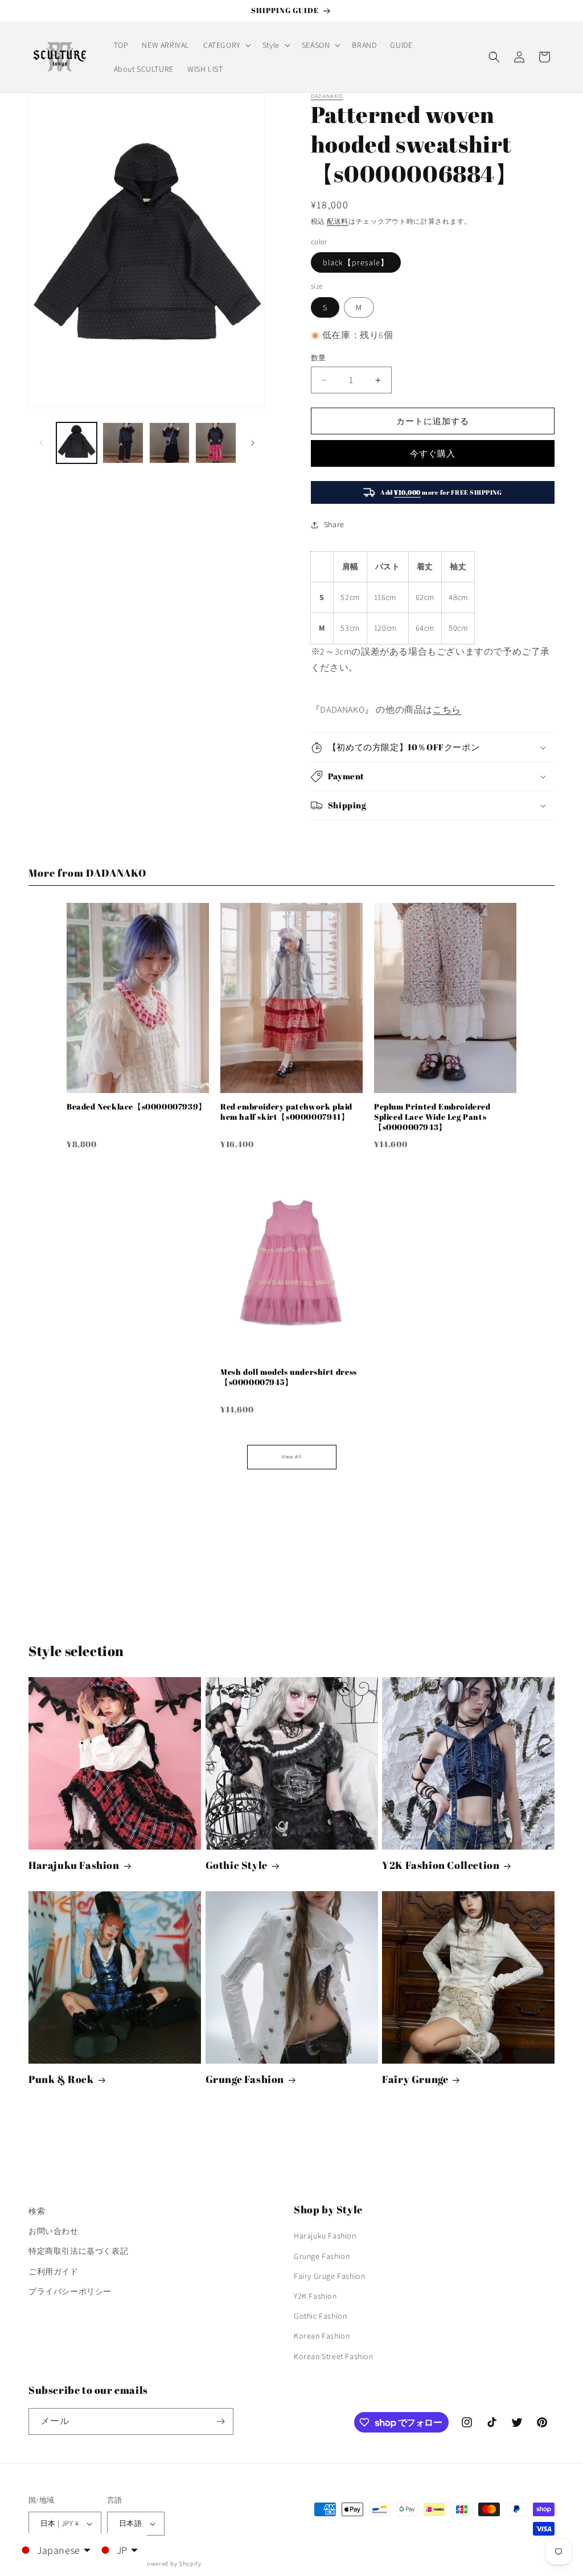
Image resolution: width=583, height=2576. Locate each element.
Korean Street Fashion (334, 2356)
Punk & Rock (61, 2079)
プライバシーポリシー (70, 2291)
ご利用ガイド (54, 2271)
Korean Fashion (322, 2336)
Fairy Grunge (415, 2079)
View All (292, 1457)
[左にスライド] (41, 443)
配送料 (338, 221)
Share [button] (334, 524)
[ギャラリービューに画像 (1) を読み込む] (77, 443)
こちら (447, 710)
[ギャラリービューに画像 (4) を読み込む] (215, 443)
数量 (319, 358)
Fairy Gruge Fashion (329, 2276)
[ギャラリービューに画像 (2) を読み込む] (123, 443)
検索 (37, 2211)
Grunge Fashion (245, 2079)
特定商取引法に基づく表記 (78, 2251)
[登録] (220, 2421)
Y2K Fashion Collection (441, 1865)
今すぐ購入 (433, 453)
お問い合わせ (54, 2231)
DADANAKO (327, 96)
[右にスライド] (253, 443)
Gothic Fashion (320, 2316)
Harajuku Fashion (74, 1865)
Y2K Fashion (315, 2296)
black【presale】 (356, 262)
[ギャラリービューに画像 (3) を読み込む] (169, 443)
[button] (226, 45)
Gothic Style (237, 1865)
